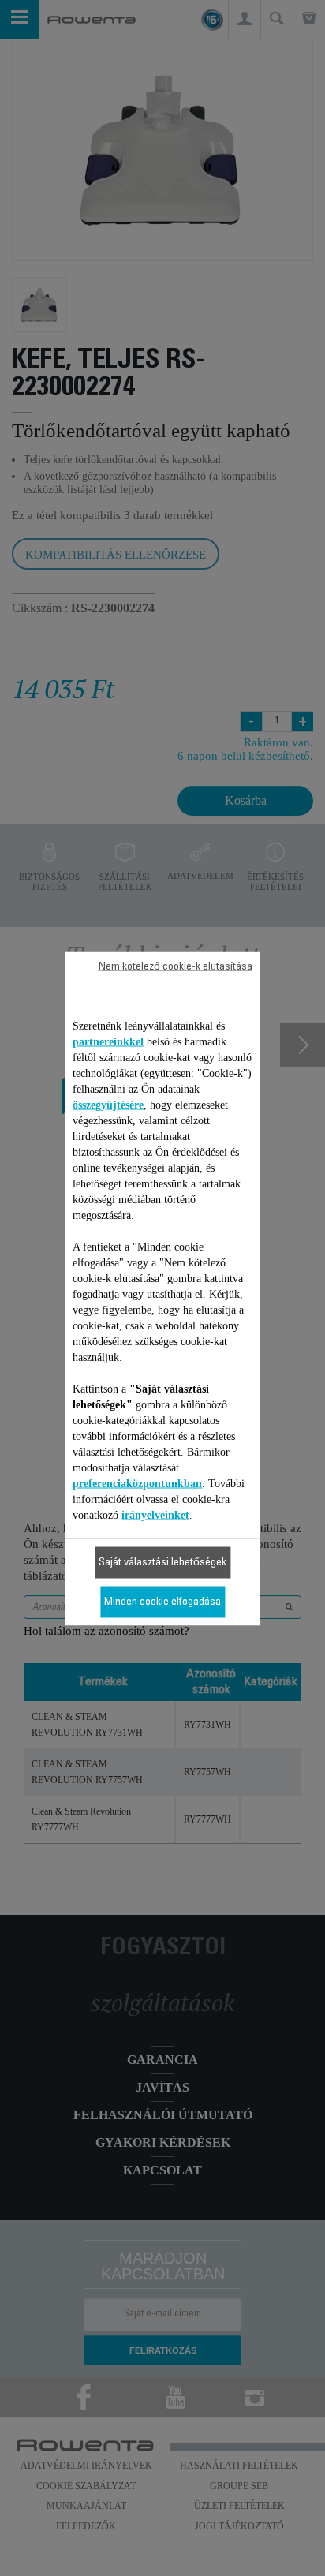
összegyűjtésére (108, 1104)
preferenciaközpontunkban (137, 1483)
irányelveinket (155, 1514)
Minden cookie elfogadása (162, 1602)
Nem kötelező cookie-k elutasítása (176, 966)
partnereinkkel (108, 1041)
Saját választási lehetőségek (162, 1562)
